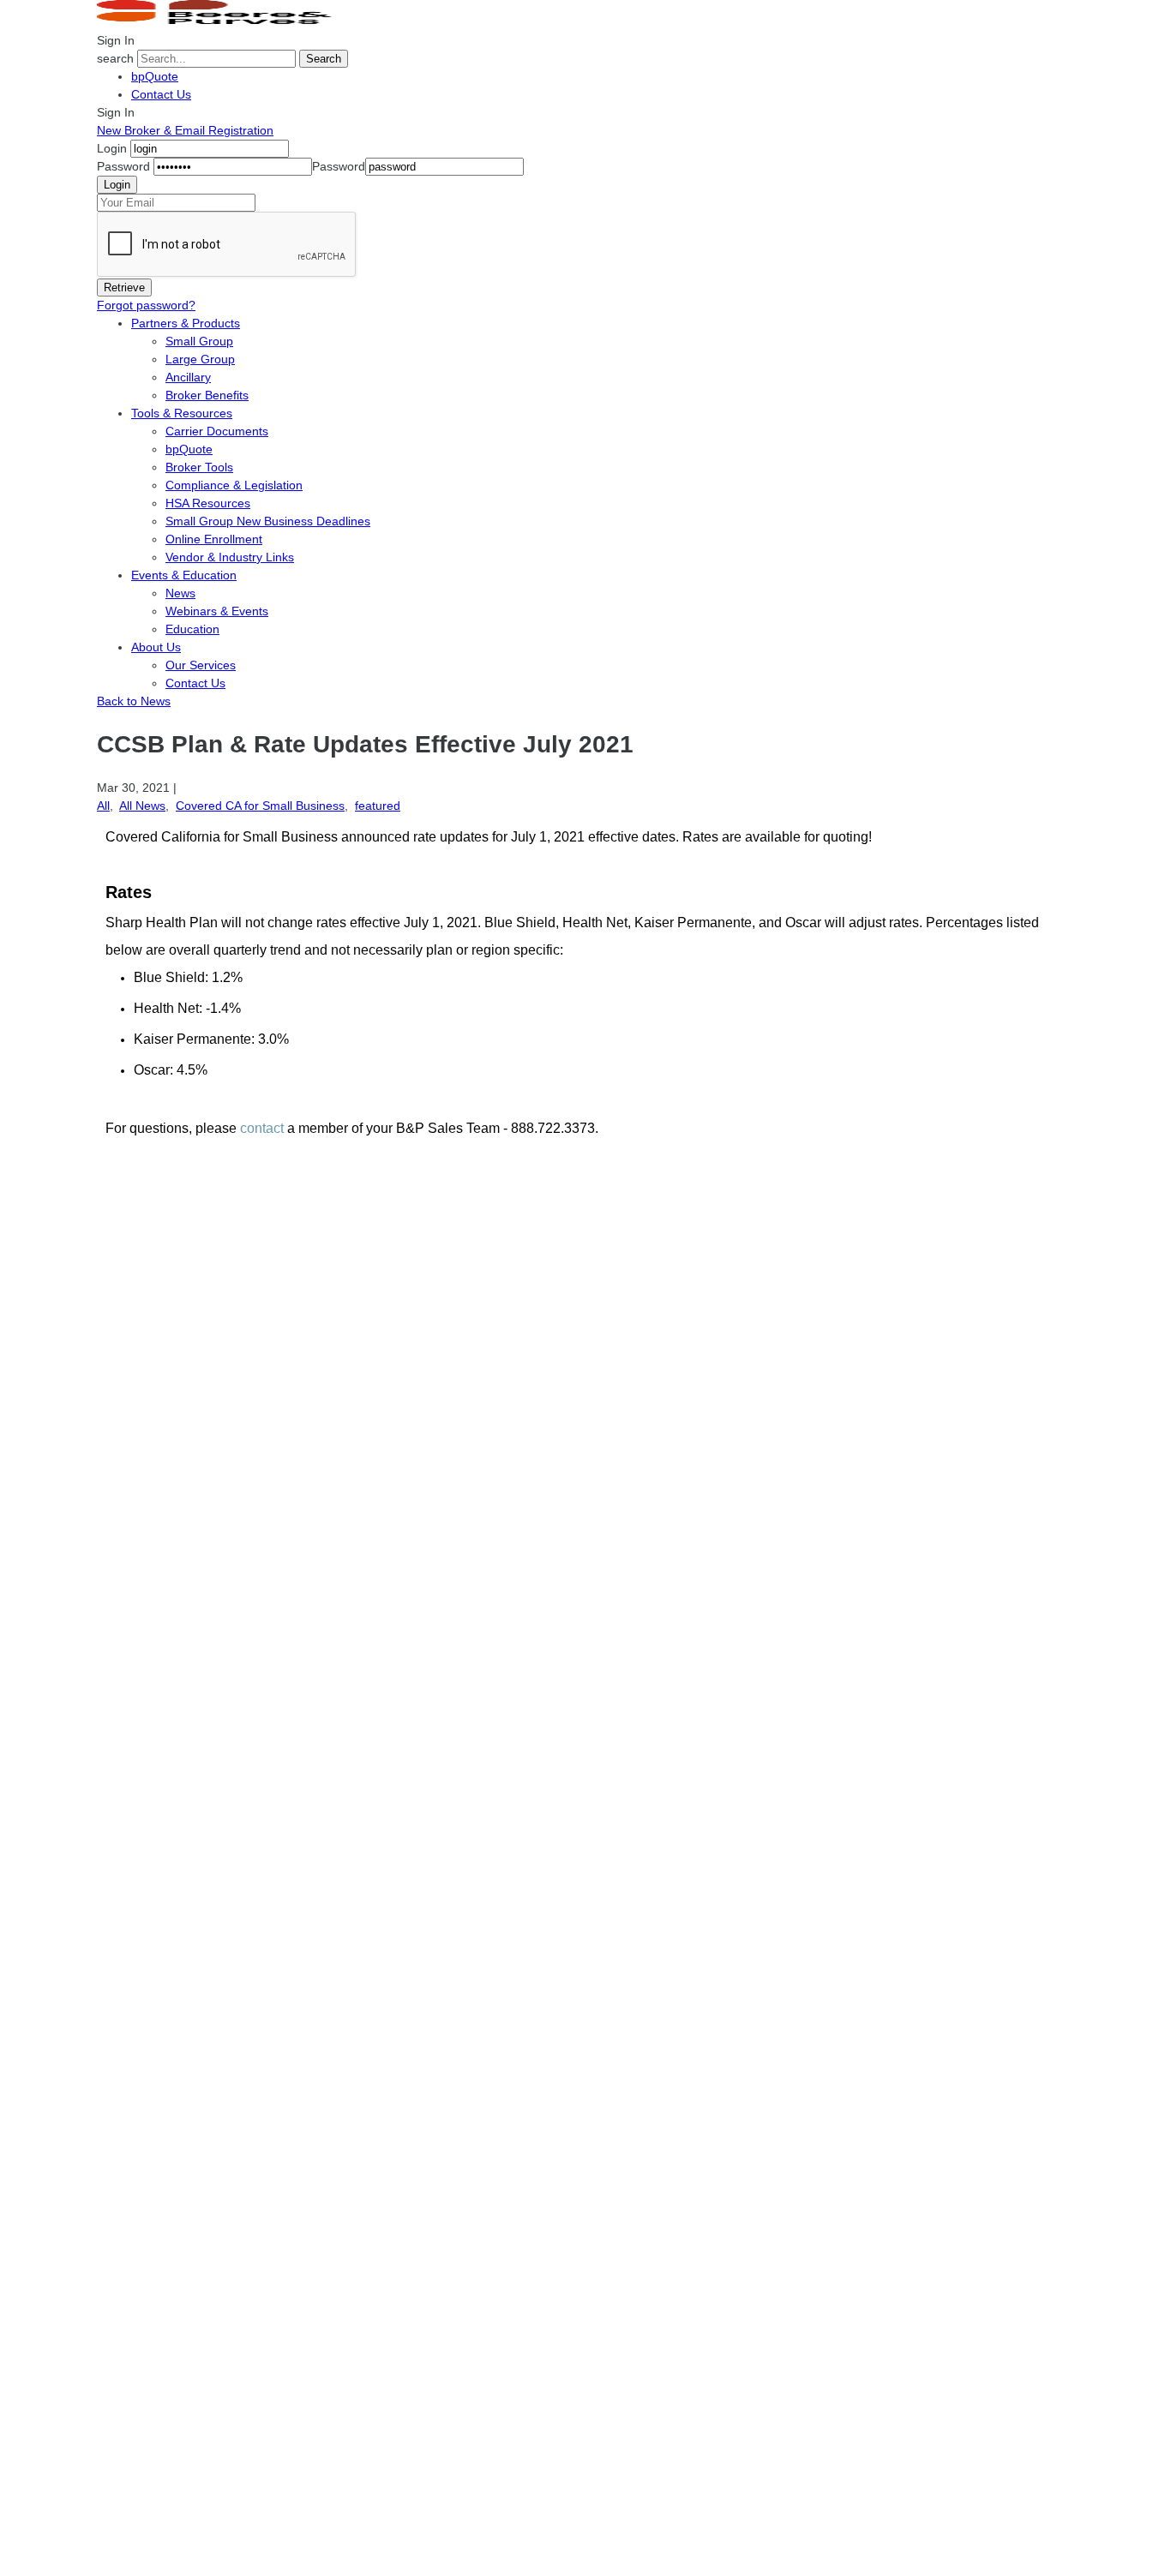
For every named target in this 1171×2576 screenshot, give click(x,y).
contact (262, 1128)
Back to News (134, 701)
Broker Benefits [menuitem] (207, 395)
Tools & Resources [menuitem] (182, 413)
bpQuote (155, 76)
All (103, 806)
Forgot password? (146, 305)
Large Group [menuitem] (200, 359)
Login (112, 148)
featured (378, 806)
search (115, 58)
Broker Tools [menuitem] (199, 467)
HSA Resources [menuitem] (208, 503)
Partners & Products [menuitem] (186, 323)
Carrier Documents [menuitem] (217, 431)
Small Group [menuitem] (199, 341)
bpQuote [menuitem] (189, 449)
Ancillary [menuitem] (188, 377)
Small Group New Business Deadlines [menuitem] (268, 521)
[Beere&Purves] (220, 22)
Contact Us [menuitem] (195, 683)
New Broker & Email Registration (185, 130)
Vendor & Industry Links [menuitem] (230, 557)
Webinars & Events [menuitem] (217, 611)
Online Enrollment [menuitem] (214, 539)
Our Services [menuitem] (201, 665)
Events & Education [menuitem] (184, 575)
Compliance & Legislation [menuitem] (234, 485)
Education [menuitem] (192, 629)
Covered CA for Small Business (260, 806)
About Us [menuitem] (156, 647)
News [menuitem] (180, 593)
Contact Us (161, 94)
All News (142, 806)
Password (123, 166)
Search (324, 59)
